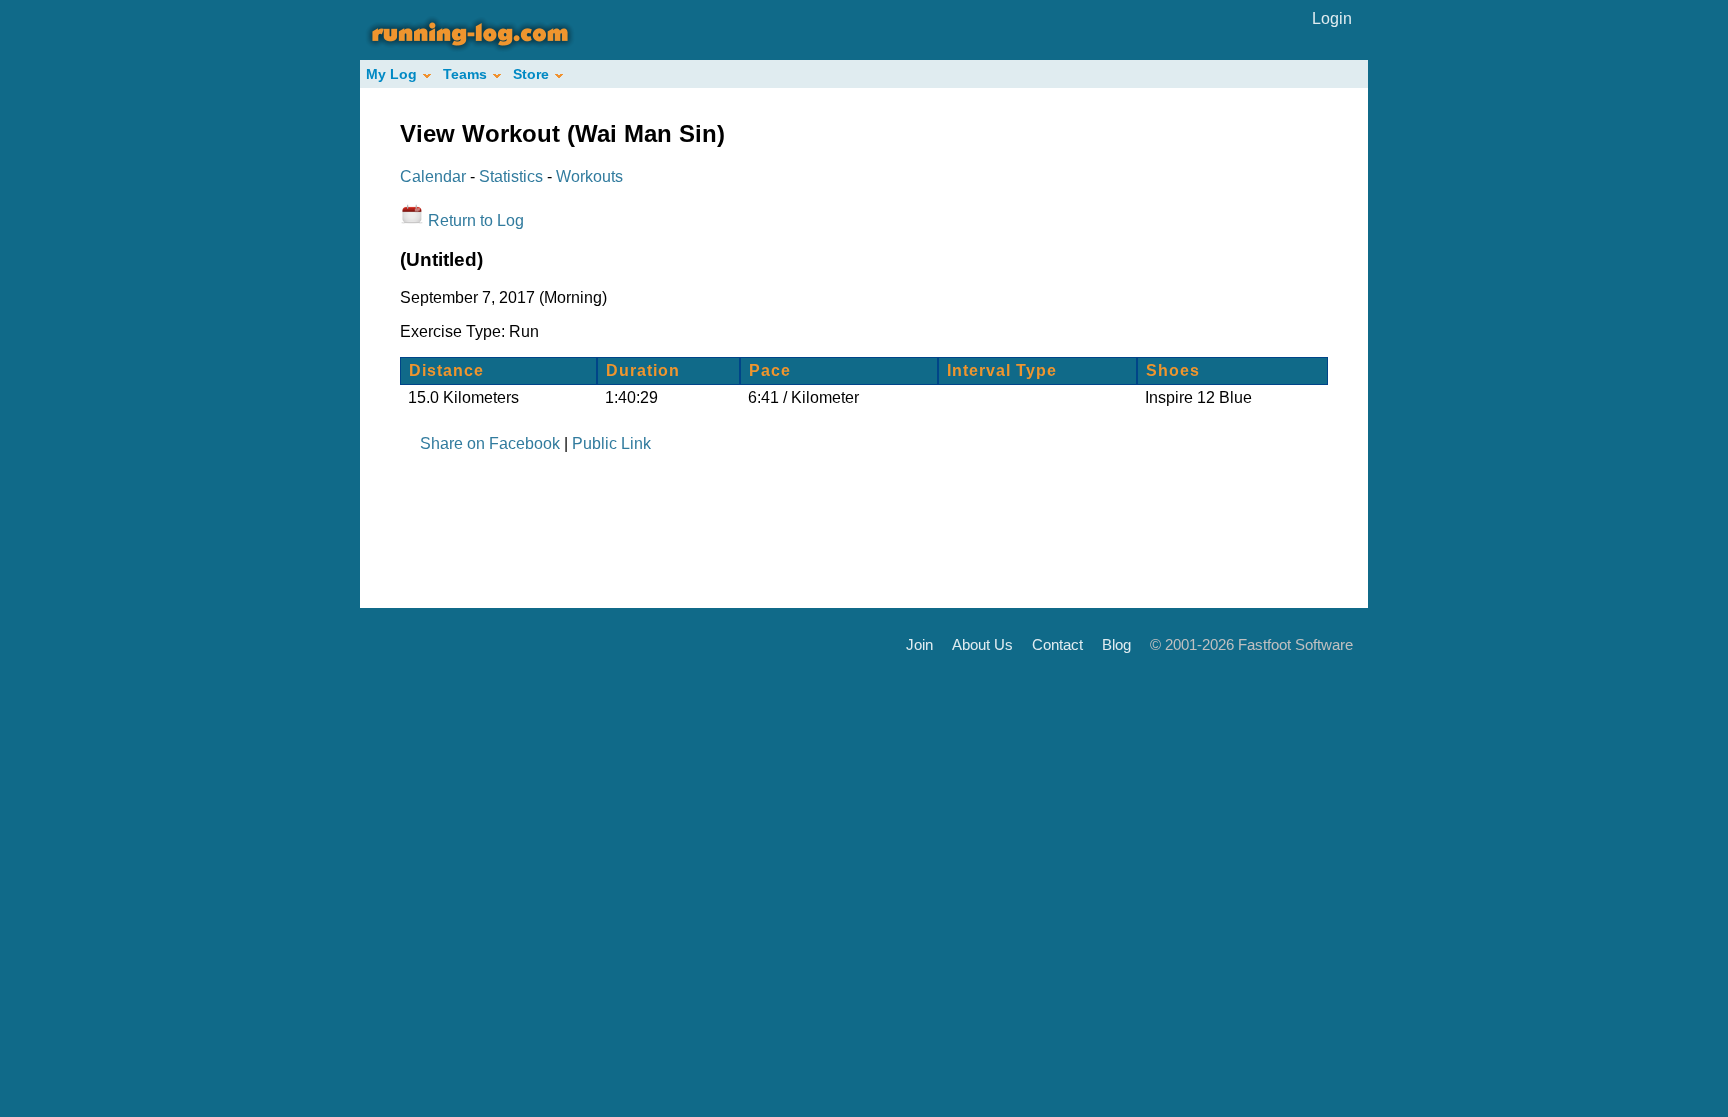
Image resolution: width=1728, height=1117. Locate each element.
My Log (391, 74)
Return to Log (476, 220)
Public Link (611, 443)
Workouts (589, 176)
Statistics (511, 176)
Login (1332, 18)
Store (531, 74)
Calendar (433, 176)
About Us (982, 643)
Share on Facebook (490, 443)
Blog (1116, 643)
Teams (465, 74)
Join (919, 643)
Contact (1057, 643)
